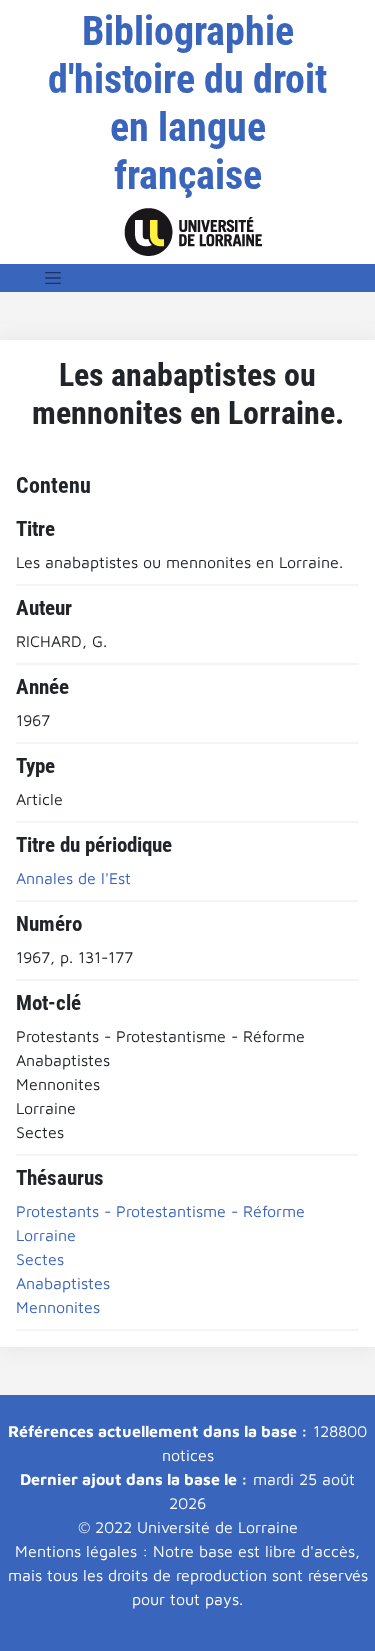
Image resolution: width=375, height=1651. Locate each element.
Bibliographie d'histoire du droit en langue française (187, 103)
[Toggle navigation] (53, 278)
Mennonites (58, 1307)
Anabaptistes (63, 1283)
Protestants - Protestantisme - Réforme (160, 1211)
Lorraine (46, 1235)
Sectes (40, 1259)
